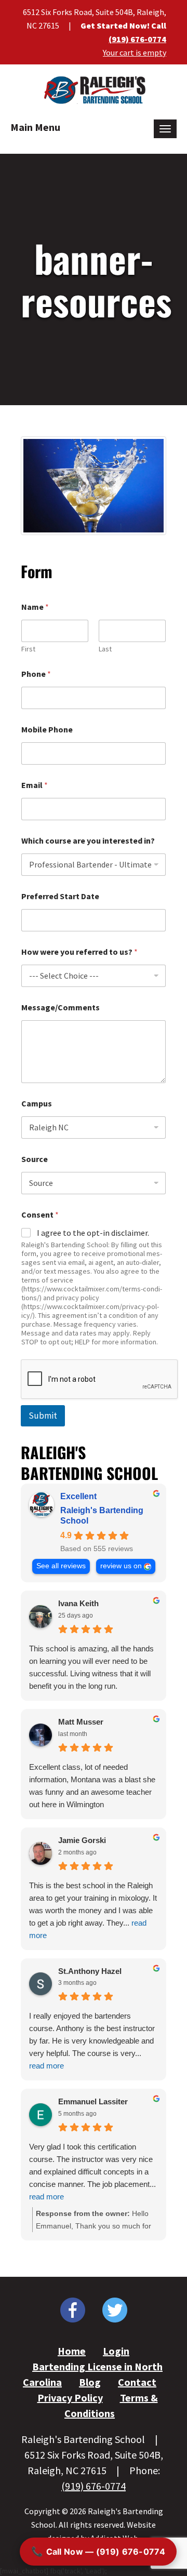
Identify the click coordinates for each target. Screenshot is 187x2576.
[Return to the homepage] (94, 89)
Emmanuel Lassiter (93, 2101)
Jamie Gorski (82, 1840)
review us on (121, 1566)
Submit (43, 1416)
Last (105, 649)
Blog (90, 2382)
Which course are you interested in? (88, 841)
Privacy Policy (70, 2398)
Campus (37, 1104)
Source (35, 1159)
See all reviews (61, 1566)
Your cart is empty (135, 52)
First (28, 649)
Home (72, 2351)
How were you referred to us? (79, 952)
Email (35, 785)
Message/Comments (61, 1007)
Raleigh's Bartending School (102, 1516)
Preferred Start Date (60, 896)
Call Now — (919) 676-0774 (98, 2551)
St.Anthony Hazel (90, 1971)
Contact (137, 2382)
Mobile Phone (47, 730)
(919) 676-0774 (137, 39)
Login (116, 2351)
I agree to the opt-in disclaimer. (93, 1233)
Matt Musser (81, 1722)
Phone (36, 674)
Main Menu (35, 127)
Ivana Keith (78, 1603)
